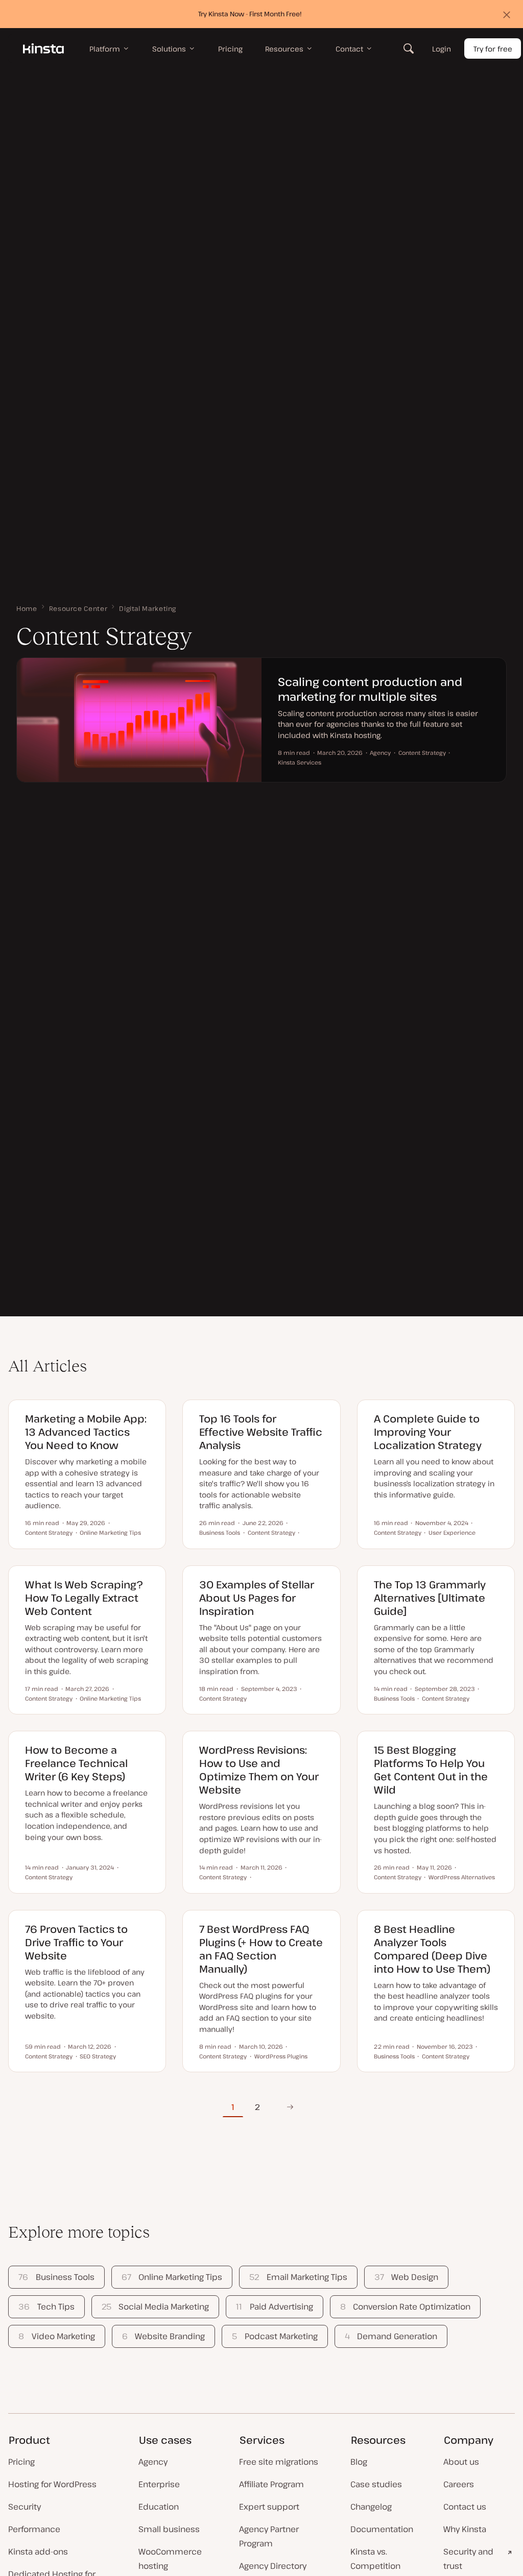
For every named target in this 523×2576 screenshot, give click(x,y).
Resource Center (78, 608)
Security (25, 2507)
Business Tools (56, 2277)
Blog (359, 2462)
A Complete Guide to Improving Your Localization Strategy (428, 1432)
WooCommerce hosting (170, 2559)
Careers (459, 2484)
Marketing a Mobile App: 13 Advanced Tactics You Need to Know (86, 1432)
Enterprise (159, 2484)
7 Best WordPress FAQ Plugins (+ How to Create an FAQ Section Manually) (261, 1949)
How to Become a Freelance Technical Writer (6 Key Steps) (76, 1763)
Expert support (269, 2507)
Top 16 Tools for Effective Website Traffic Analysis (261, 1432)
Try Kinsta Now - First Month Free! (250, 14)
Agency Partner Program (269, 2536)
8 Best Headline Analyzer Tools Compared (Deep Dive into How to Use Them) (432, 1949)
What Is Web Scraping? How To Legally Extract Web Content (84, 1598)
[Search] (409, 48)
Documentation (382, 2529)
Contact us (465, 2507)
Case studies (376, 2484)
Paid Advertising (274, 2307)
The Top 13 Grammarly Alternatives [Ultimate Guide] (430, 1598)
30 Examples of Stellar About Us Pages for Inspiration (257, 1598)
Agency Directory (273, 2566)
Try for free (493, 49)
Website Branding (163, 2336)
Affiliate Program (271, 2484)
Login (442, 49)
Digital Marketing (148, 608)
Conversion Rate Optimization (405, 2307)
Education (159, 2507)
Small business (169, 2529)
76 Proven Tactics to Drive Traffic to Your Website (76, 1942)
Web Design (406, 2277)
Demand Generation (391, 2336)
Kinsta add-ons (38, 2552)
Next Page (287, 2107)
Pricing (21, 2462)
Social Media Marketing (155, 2307)
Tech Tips (46, 2307)
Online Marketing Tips (172, 2277)
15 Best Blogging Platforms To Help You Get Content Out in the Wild (431, 1770)
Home (27, 608)
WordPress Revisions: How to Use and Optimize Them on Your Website (259, 1770)
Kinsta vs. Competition (375, 2559)
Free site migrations (279, 2462)
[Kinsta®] (43, 48)
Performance (34, 2529)
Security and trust (468, 2559)
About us (461, 2462)
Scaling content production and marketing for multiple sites (370, 689)
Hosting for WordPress (52, 2484)
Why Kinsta (465, 2529)
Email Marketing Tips (298, 2277)
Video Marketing (56, 2336)
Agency (153, 2462)
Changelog (371, 2507)
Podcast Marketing (275, 2336)
